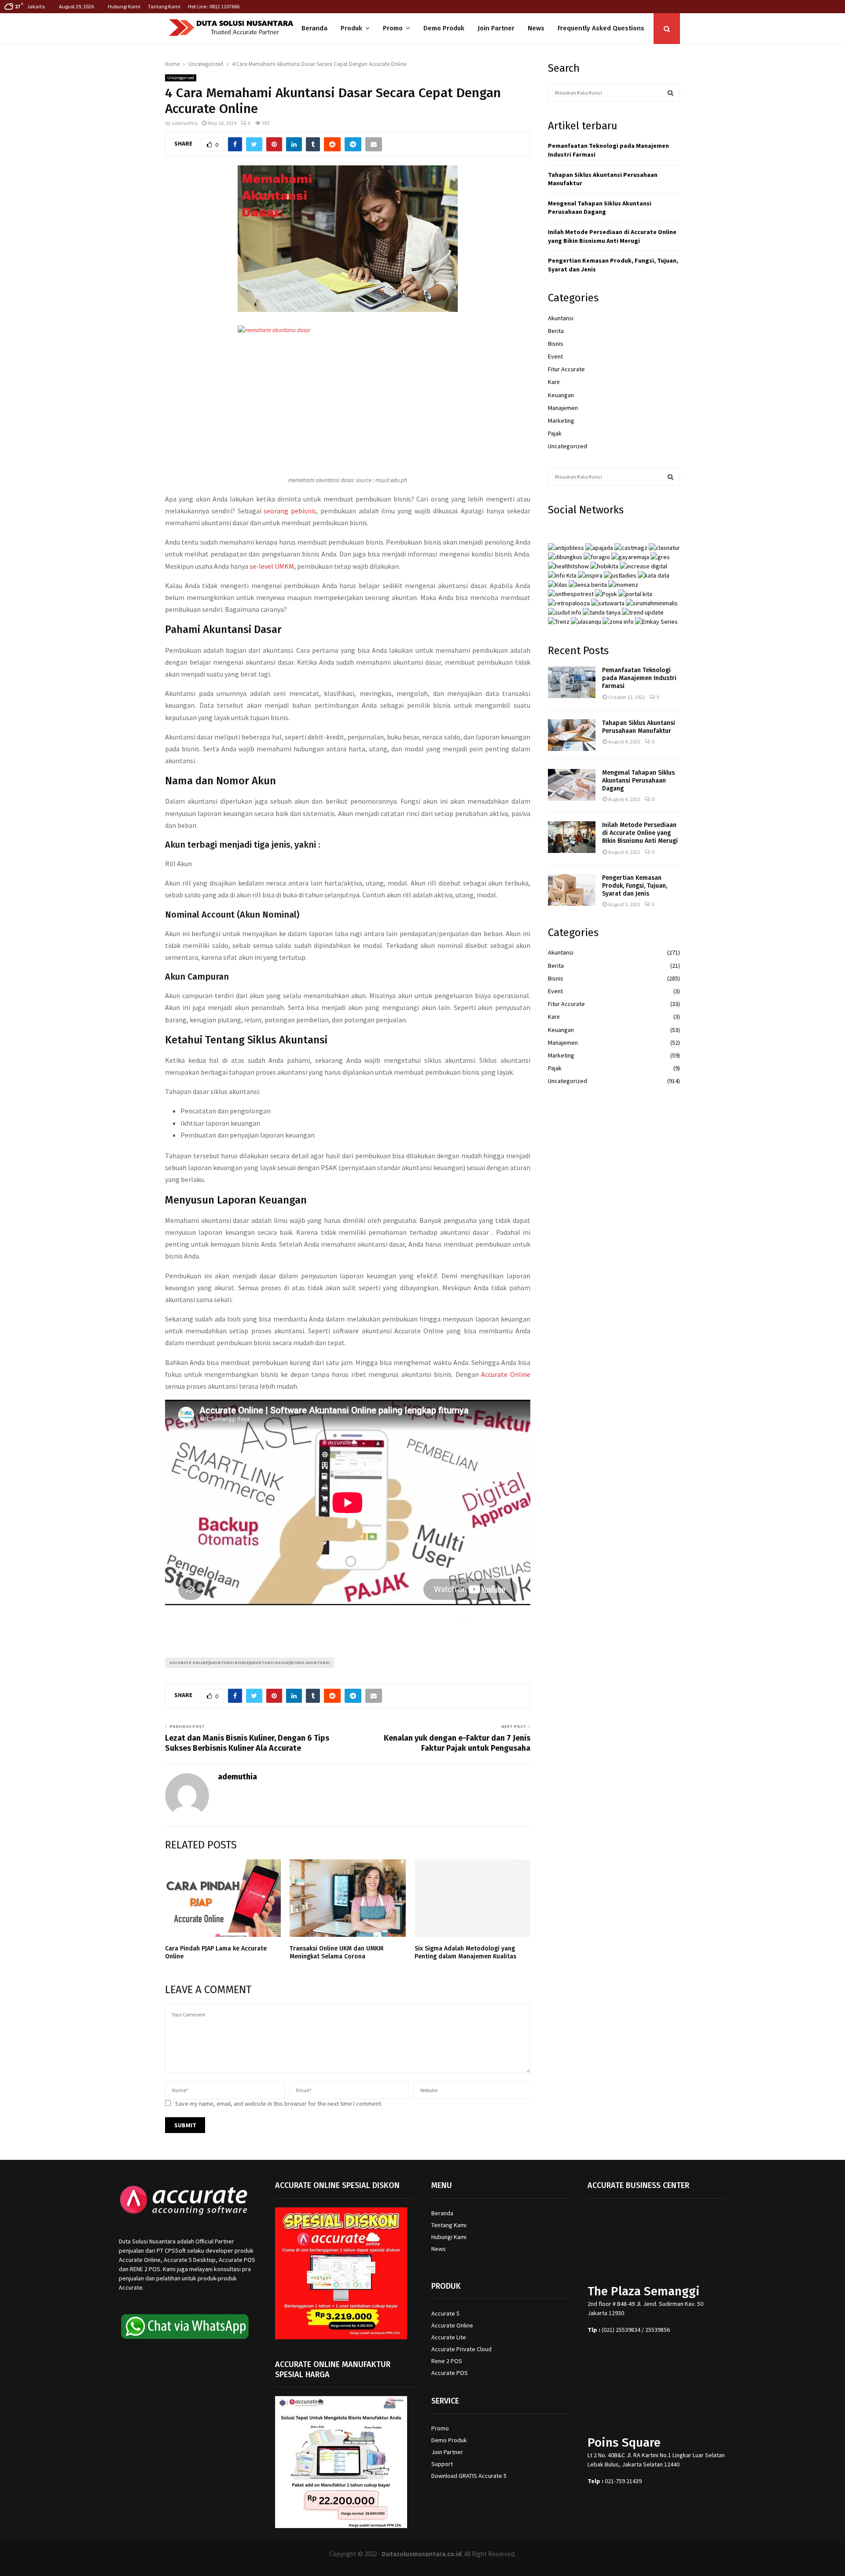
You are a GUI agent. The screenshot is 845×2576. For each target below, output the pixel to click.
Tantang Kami (164, 6)
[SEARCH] (670, 93)
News (536, 28)
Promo (393, 28)
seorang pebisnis (290, 511)
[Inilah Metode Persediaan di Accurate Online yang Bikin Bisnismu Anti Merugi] (572, 837)
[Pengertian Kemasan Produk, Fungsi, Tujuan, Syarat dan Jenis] (572, 890)
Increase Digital (446, 2565)
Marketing (561, 421)
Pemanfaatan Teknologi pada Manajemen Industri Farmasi (639, 678)
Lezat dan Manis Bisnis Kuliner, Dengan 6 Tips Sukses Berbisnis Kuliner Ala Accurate (247, 1743)
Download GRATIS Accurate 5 (469, 2476)
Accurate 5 (445, 2313)
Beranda (314, 28)
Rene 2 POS (447, 2361)
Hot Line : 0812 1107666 (214, 6)
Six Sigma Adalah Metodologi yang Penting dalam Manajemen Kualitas (465, 1952)
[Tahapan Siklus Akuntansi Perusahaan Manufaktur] (572, 735)
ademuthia (185, 123)
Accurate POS (450, 2373)
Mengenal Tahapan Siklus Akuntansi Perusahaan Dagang (600, 208)
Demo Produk (444, 28)
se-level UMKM (272, 566)
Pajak (555, 433)
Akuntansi (561, 318)
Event (555, 356)
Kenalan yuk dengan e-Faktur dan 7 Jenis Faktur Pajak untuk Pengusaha (457, 1743)
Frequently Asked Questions (601, 28)
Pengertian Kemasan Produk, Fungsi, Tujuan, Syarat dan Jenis (635, 886)
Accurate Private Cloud (461, 2349)
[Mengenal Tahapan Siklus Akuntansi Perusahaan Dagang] (572, 785)
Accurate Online (506, 1374)
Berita (556, 331)
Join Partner (496, 28)
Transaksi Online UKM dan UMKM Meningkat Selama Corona (336, 1952)
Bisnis (556, 344)
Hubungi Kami (124, 6)
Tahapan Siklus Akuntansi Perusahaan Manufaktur (639, 727)
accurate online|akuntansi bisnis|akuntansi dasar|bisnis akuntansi (250, 1663)
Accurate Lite (449, 2337)
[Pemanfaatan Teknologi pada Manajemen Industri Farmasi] (572, 682)
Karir (554, 382)
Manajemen (563, 408)
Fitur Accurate (566, 369)
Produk (351, 28)
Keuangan (561, 395)
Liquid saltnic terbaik (500, 1621)
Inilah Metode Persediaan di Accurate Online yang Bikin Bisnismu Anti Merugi (612, 236)
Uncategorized (181, 78)
